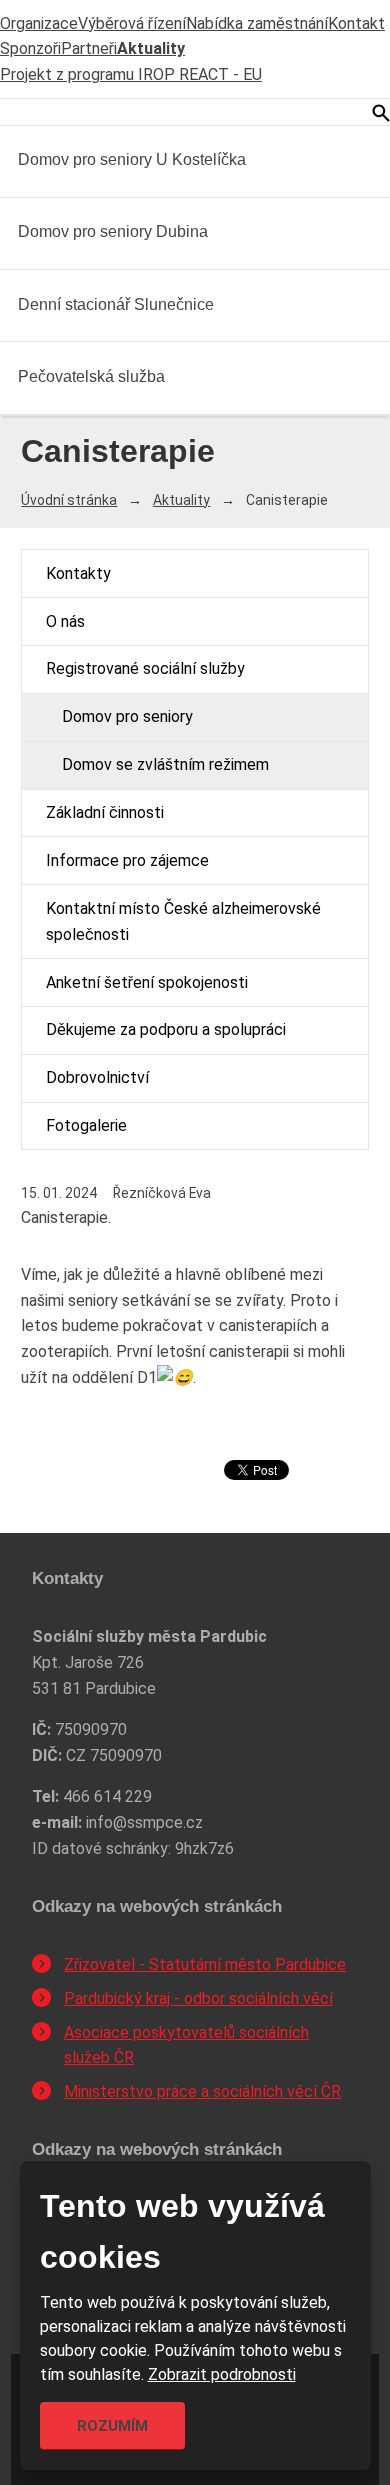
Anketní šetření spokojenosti (147, 982)
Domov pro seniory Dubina (113, 231)
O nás (65, 621)
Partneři (89, 48)
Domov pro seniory (127, 716)
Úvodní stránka (69, 500)
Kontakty (78, 573)
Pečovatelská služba (91, 376)
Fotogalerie (86, 1125)
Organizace (39, 23)
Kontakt (356, 23)
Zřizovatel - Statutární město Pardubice (205, 1964)
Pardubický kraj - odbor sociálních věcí (198, 1998)
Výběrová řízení (132, 23)
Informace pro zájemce (127, 860)
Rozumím (112, 2426)
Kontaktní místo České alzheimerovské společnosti (183, 921)
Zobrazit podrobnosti (222, 2374)
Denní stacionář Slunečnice (116, 304)
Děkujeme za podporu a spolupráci (166, 1029)
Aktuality (151, 48)
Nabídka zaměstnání (257, 23)
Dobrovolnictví (97, 1077)
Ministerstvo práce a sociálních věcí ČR (202, 2091)
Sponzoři (30, 48)
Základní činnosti (105, 812)
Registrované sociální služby (145, 668)
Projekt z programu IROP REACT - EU (131, 74)
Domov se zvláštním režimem (165, 764)
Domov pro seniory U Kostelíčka (132, 159)
